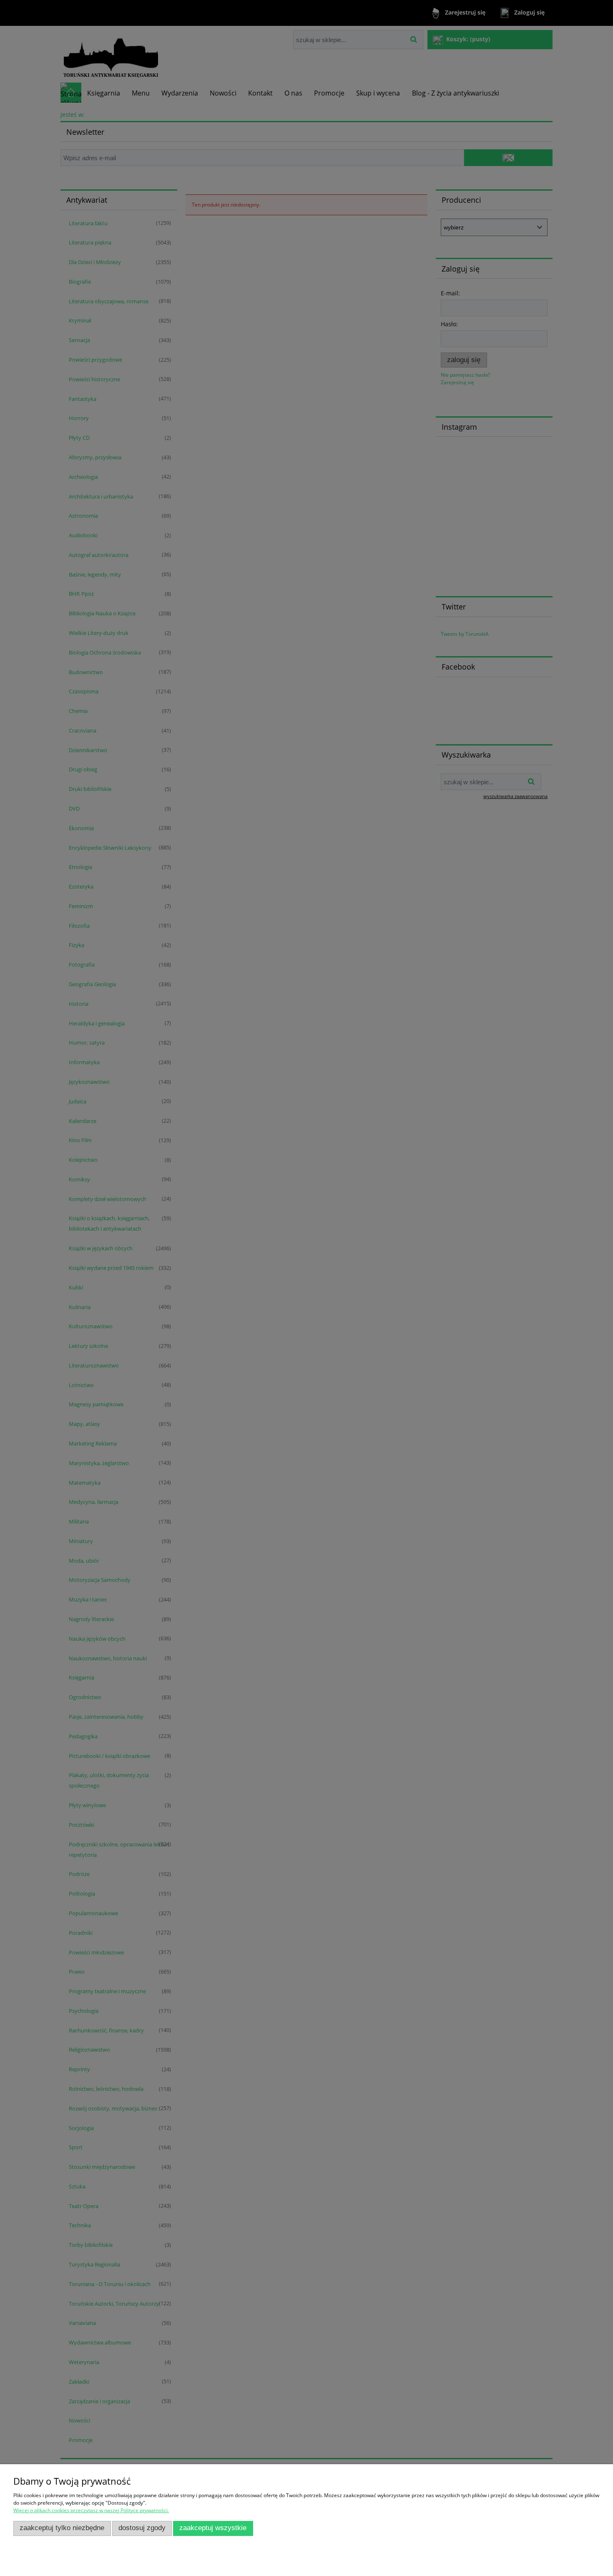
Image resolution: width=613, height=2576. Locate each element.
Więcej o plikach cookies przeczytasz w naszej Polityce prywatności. (91, 2510)
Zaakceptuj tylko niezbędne (62, 2528)
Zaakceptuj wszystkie (213, 2528)
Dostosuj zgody (142, 2528)
